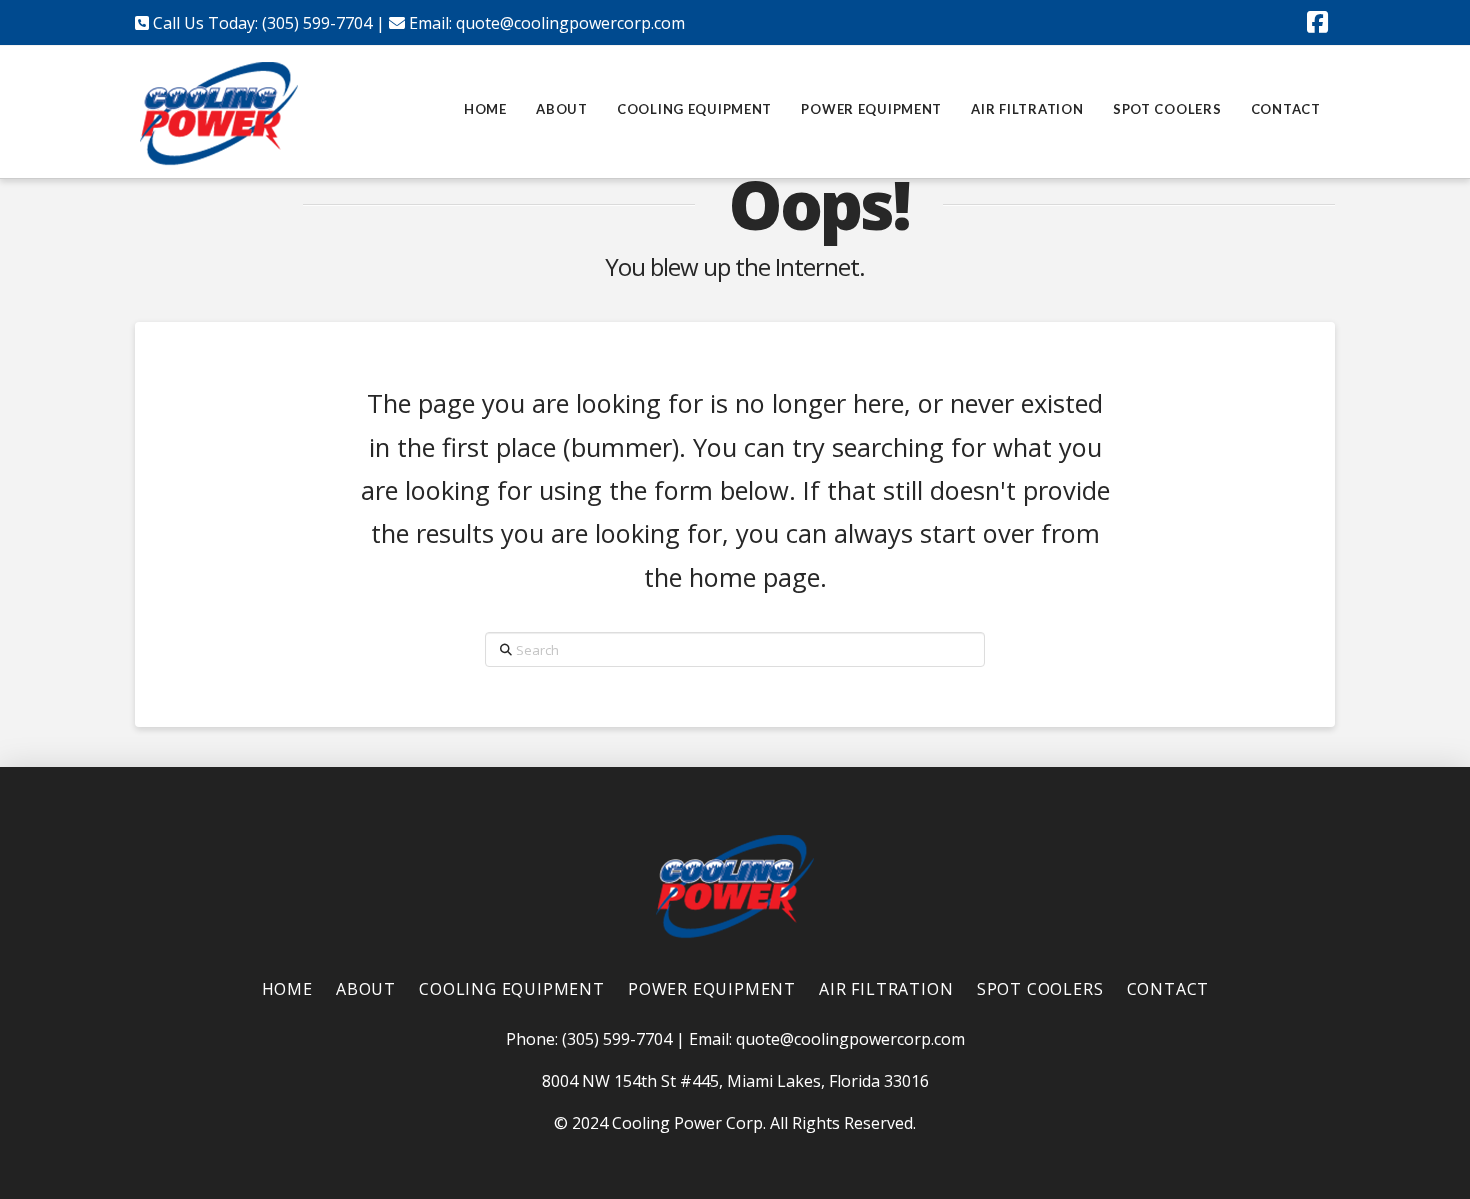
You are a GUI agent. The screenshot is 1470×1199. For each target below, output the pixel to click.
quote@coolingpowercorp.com (570, 23)
